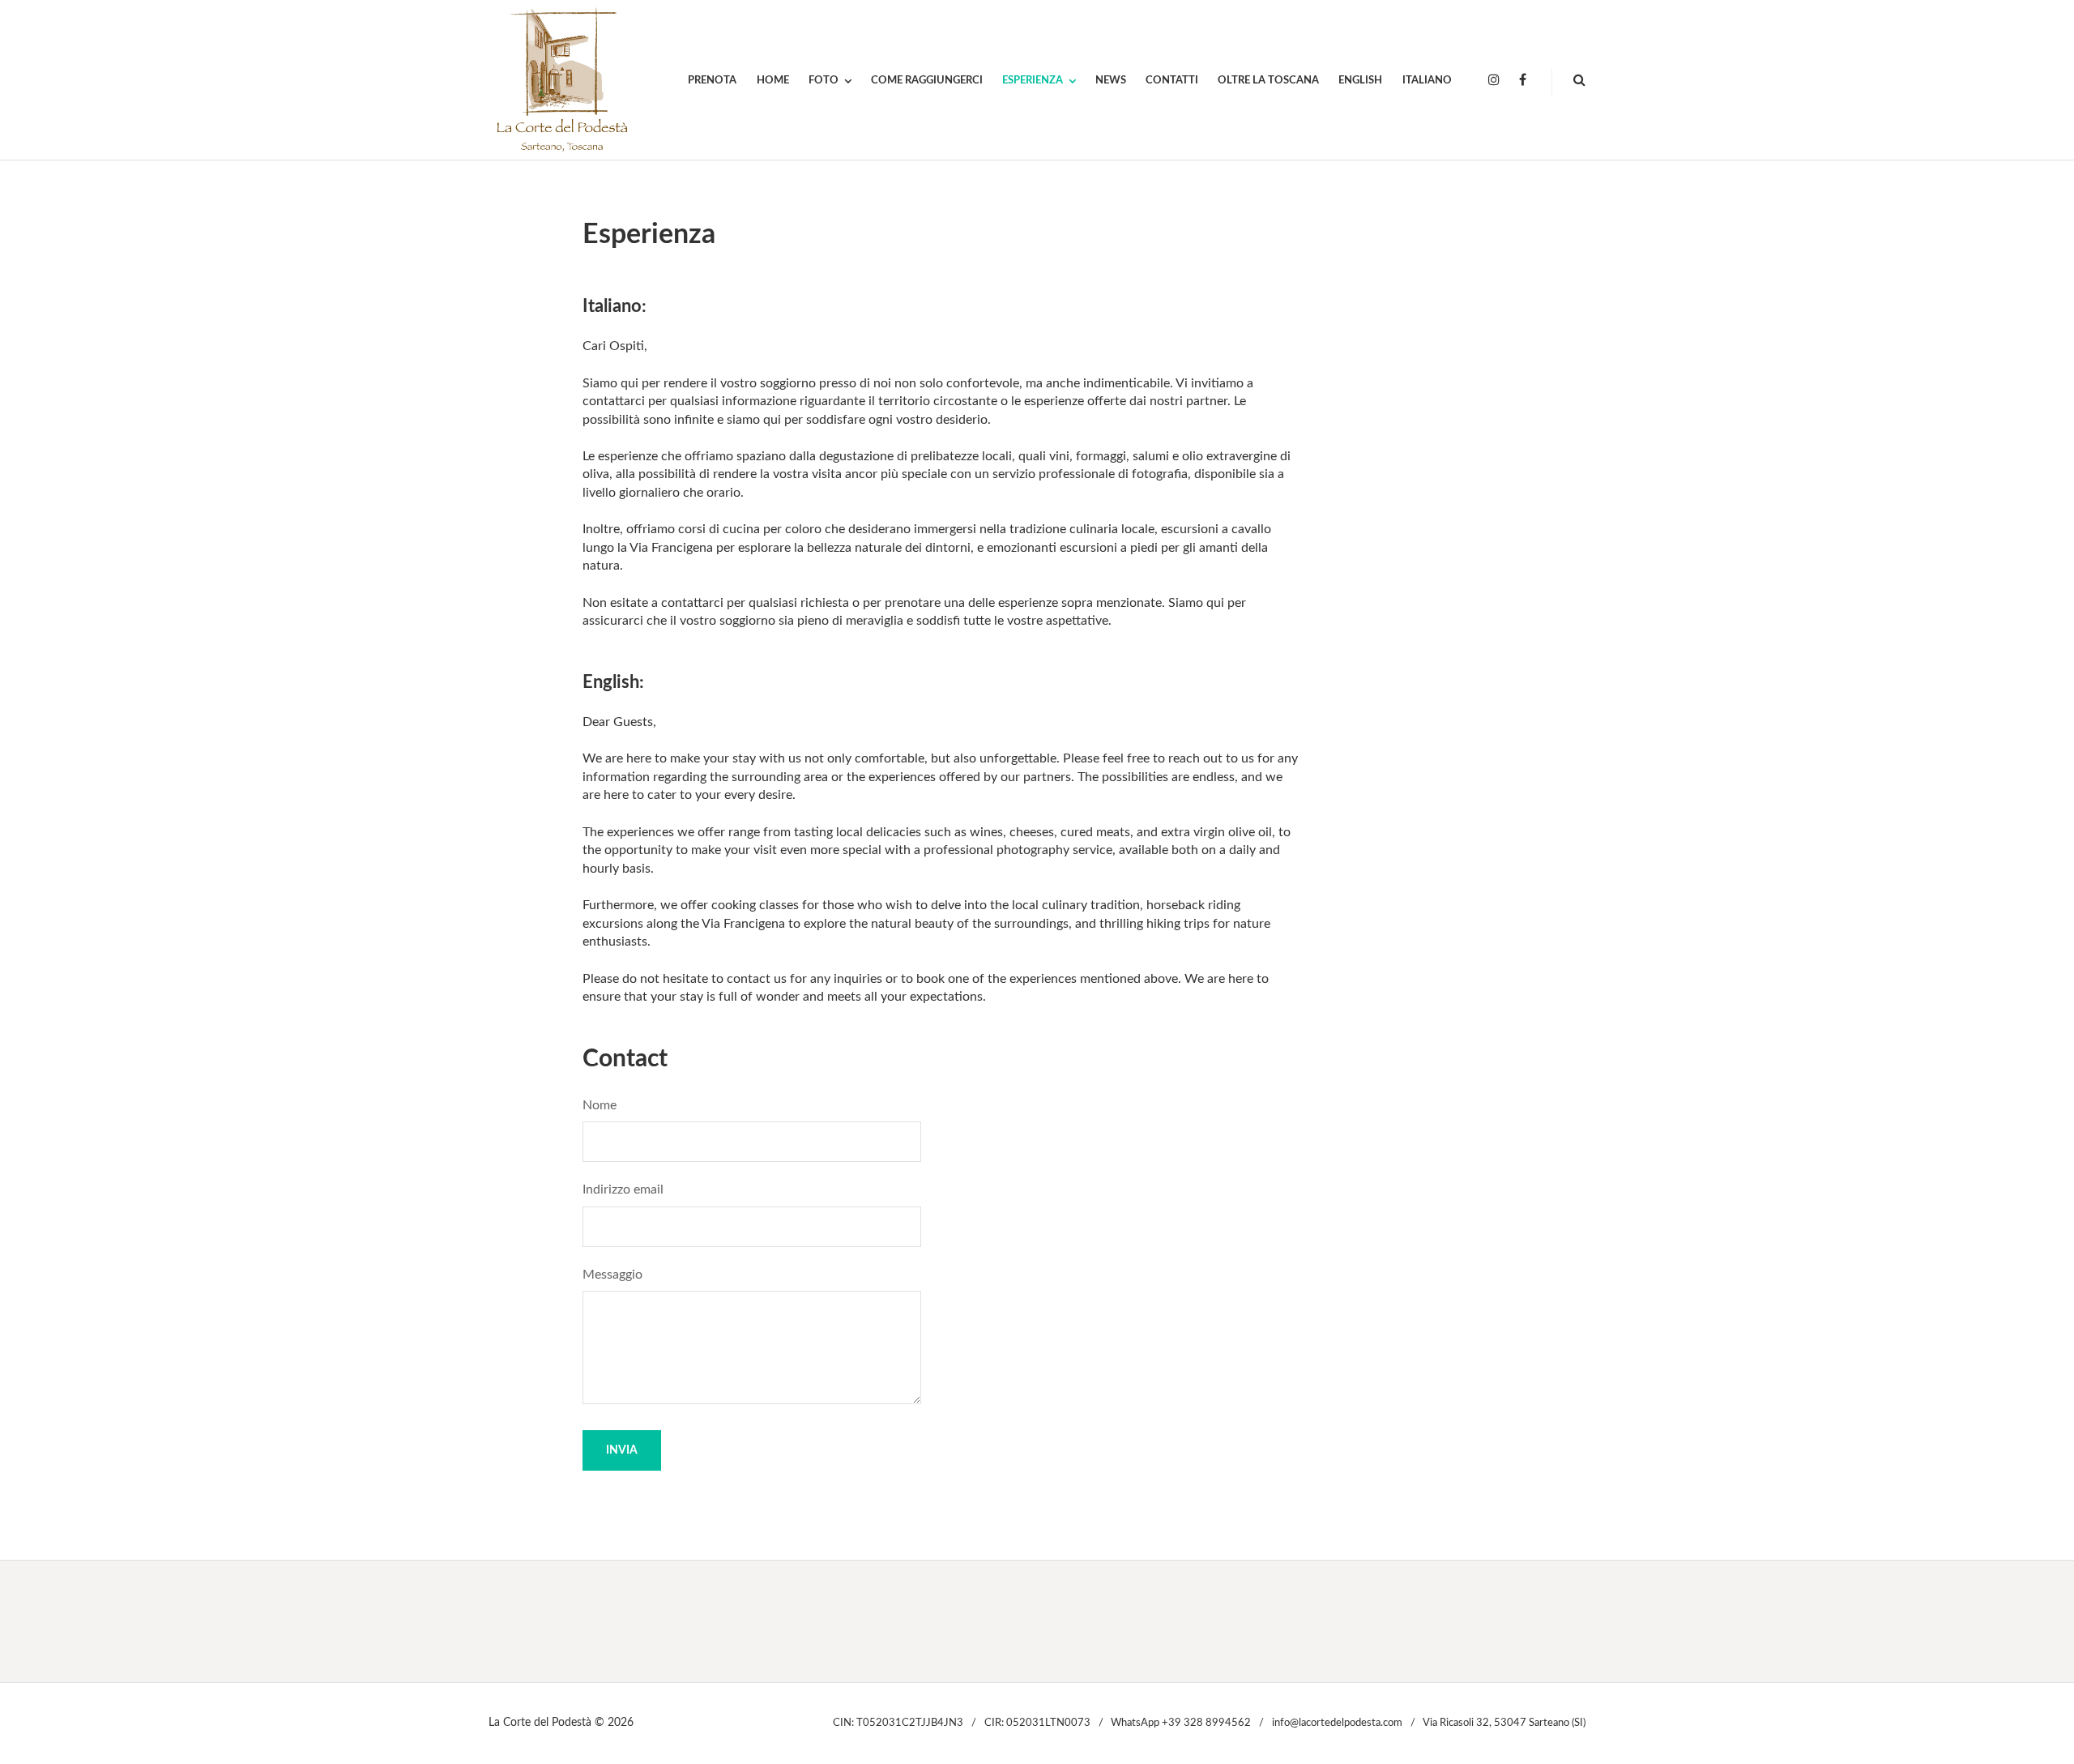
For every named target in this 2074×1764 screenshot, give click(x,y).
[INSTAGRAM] (1494, 81)
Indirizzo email (623, 1190)
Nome (600, 1105)
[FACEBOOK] (1523, 81)
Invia (622, 1450)
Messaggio (612, 1275)
